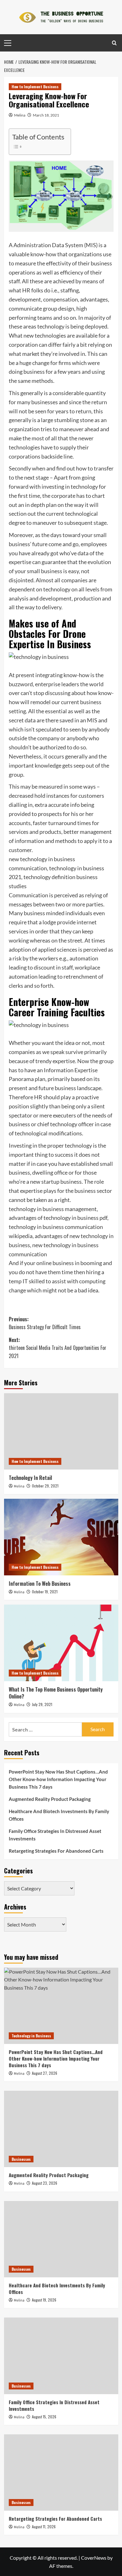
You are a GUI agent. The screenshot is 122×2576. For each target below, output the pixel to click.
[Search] (114, 43)
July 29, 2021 (42, 1704)
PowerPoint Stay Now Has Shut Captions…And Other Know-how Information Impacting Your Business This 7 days (58, 1779)
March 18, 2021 (46, 115)
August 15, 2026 (44, 2417)
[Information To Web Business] (61, 1537)
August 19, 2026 (44, 2300)
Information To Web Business (40, 1584)
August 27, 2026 (45, 2073)
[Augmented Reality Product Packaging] (61, 2129)
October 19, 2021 (45, 1592)
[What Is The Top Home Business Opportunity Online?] (61, 1643)
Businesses (21, 2159)
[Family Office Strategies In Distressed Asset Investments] (61, 2356)
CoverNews (94, 2558)
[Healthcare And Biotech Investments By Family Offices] (61, 2239)
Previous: (45, 1323)
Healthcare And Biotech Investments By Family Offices (59, 1815)
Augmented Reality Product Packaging (50, 1799)
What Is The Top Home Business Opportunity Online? (56, 1693)
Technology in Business (31, 2036)
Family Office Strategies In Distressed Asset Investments (55, 1835)
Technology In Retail (30, 1478)
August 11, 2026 (44, 2527)
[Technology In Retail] (61, 1431)
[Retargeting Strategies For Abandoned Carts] (61, 2473)
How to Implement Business (35, 87)
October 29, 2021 (45, 1486)
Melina (20, 115)
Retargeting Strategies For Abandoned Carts (56, 1851)
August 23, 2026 (45, 2183)
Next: (58, 1348)
